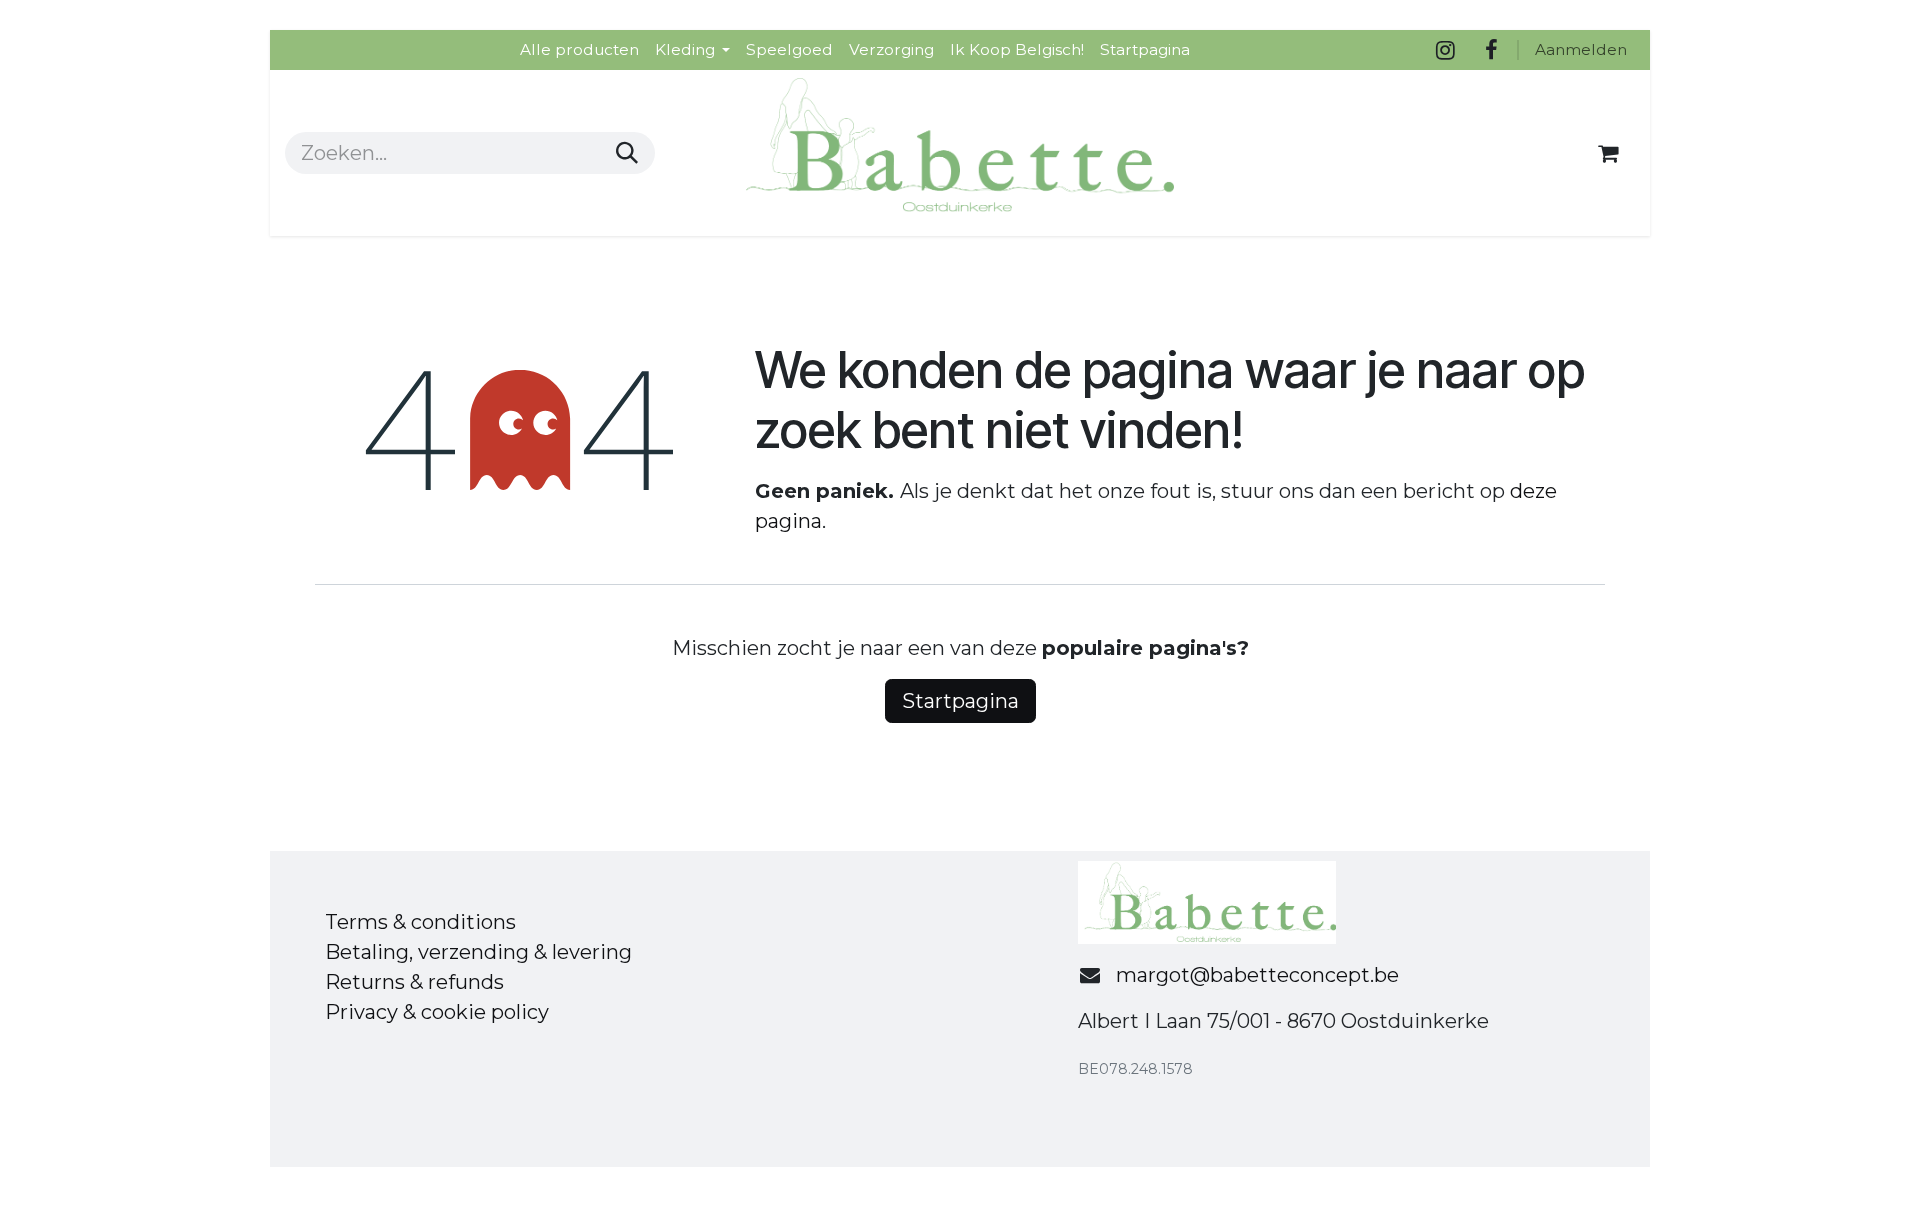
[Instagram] (1445, 50)
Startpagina (960, 701)
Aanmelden (1581, 49)
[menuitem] (579, 49)
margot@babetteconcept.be (1257, 975)
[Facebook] (1491, 50)
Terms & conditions (420, 922)
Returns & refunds (414, 982)
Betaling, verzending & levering (478, 952)
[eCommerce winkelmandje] (1608, 153)
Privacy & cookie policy (437, 1012)
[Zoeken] (627, 153)
